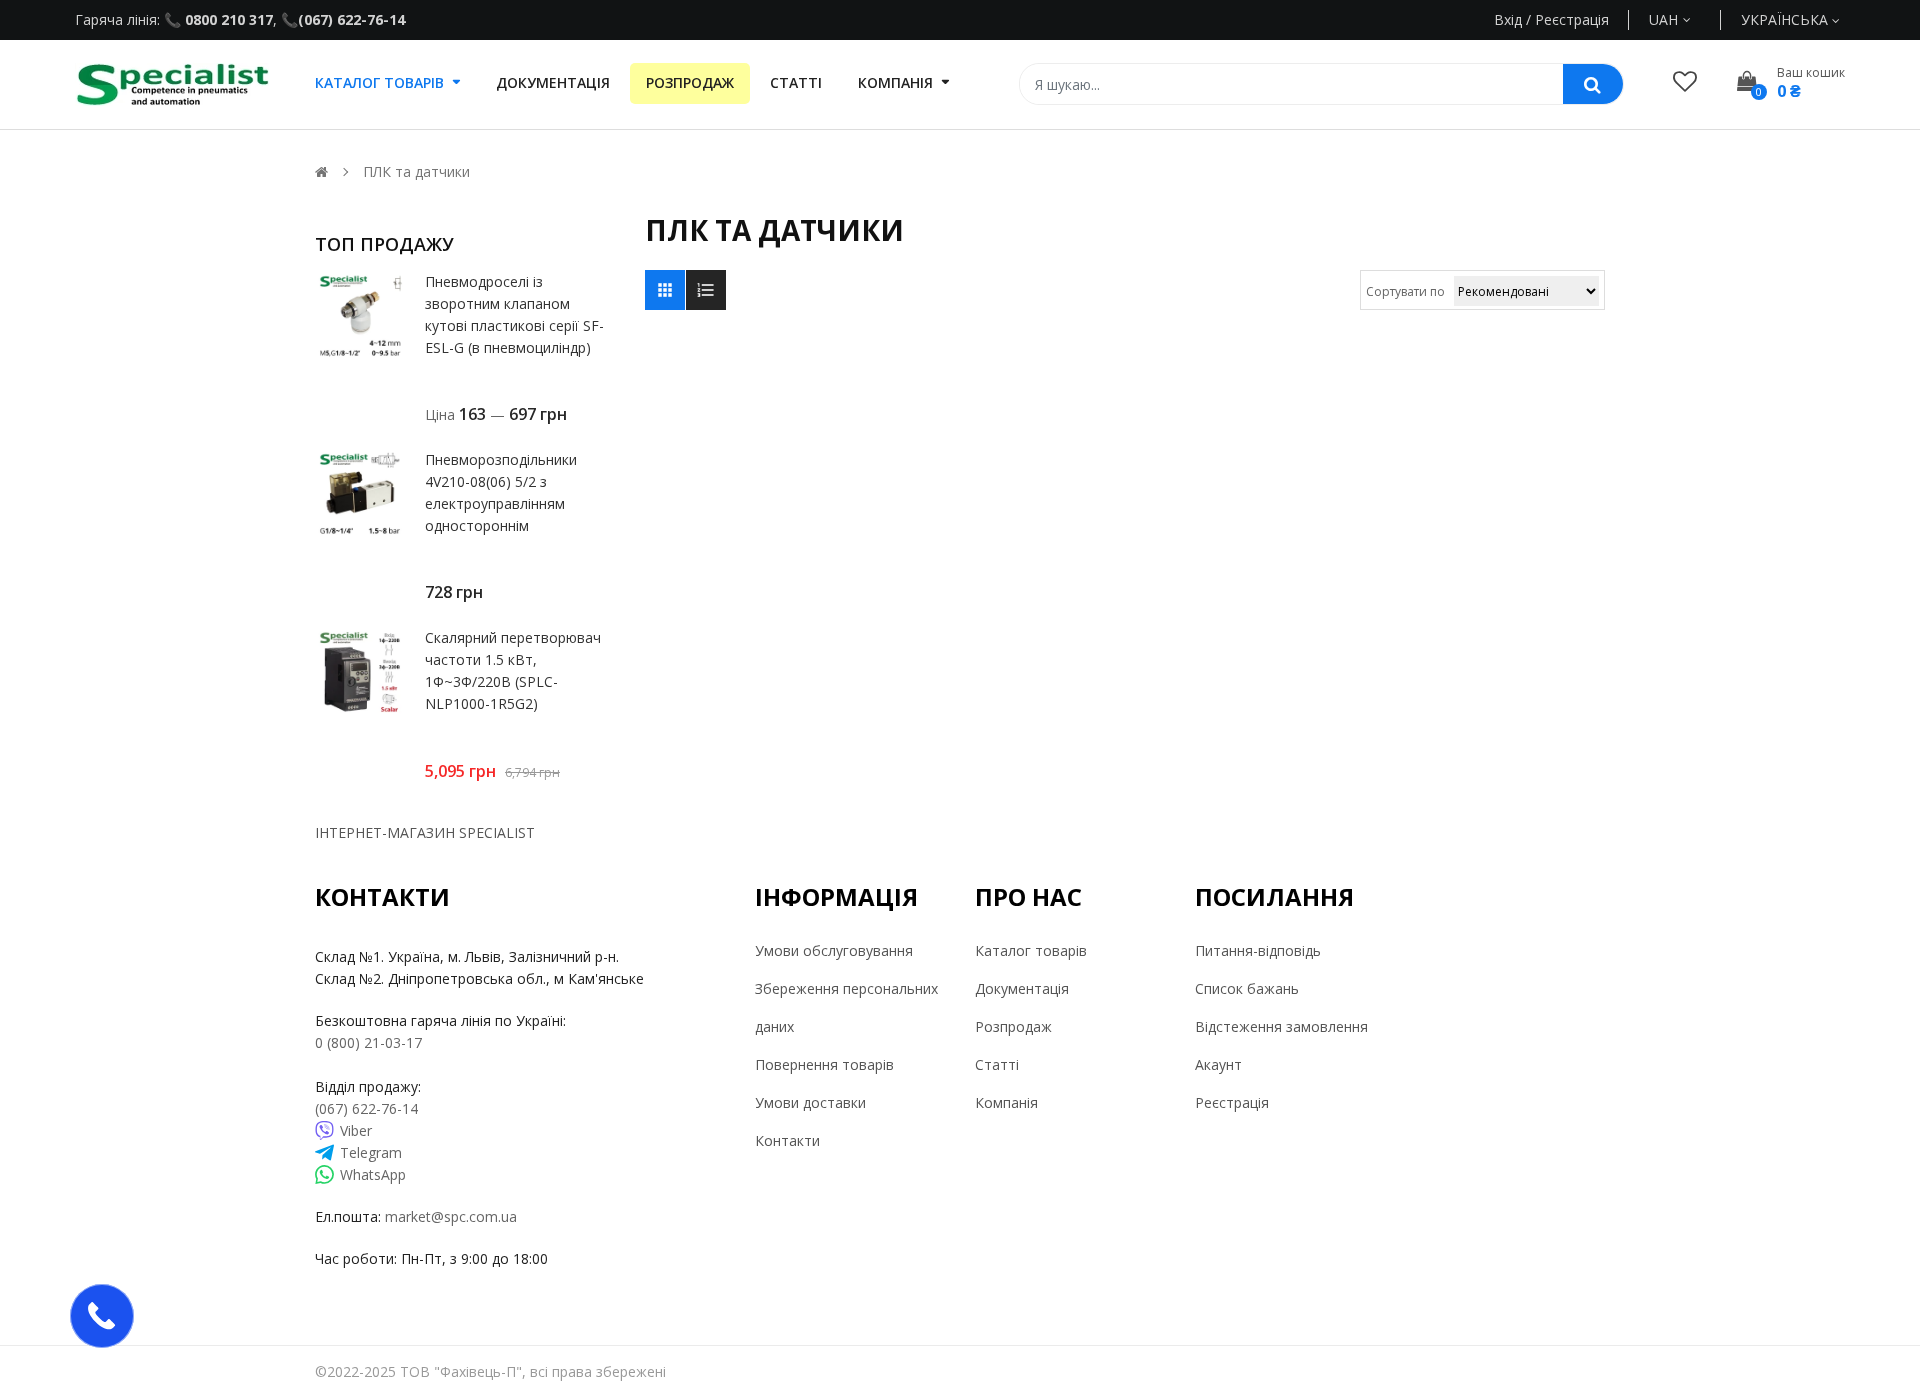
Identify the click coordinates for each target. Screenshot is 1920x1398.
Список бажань (1247, 988)
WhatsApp (373, 1174)
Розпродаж (1013, 1026)
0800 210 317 (227, 19)
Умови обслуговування (834, 950)
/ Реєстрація (1565, 19)
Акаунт (1218, 1064)
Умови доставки (810, 1102)
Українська (1786, 19)
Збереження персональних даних (846, 1007)
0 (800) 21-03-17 (368, 1042)
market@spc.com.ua (451, 1216)
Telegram (371, 1152)
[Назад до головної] (321, 171)
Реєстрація (1232, 1102)
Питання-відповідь (1258, 950)
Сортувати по (1405, 291)
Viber (356, 1130)
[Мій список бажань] (1685, 80)
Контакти (787, 1140)
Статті (997, 1064)
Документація (1022, 988)
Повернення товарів (824, 1064)
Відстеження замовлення (1281, 1026)
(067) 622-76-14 (351, 19)
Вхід (1508, 19)
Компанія (1006, 1102)
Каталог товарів (1031, 950)
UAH (1686, 19)
